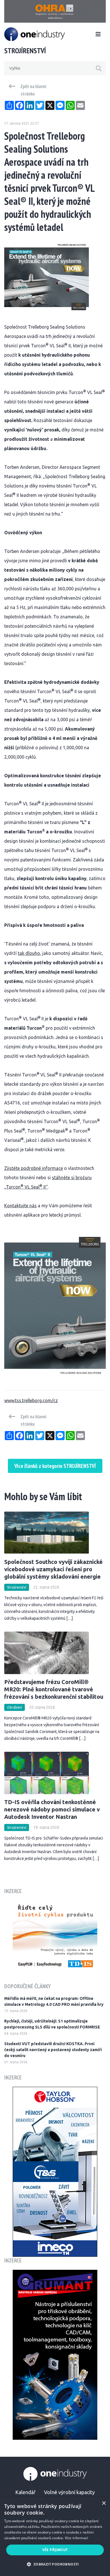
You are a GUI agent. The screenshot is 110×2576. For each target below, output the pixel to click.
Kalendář (25, 2492)
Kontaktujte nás (20, 1206)
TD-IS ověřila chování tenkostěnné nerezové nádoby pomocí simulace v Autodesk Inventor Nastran (52, 1809)
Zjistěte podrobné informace (34, 1168)
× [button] (104, 2503)
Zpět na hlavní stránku (33, 90)
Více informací (77, 2538)
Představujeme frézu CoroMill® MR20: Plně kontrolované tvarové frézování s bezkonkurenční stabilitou (54, 1689)
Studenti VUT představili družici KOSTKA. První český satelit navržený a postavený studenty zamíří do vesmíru (53, 2050)
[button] (55, 2564)
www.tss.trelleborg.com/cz (31, 1400)
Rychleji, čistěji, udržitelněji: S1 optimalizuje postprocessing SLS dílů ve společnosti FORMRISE (52, 2024)
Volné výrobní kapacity (69, 2492)
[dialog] (55, 2537)
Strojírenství (17, 1587)
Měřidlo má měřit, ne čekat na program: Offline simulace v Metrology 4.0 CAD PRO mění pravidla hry (54, 2001)
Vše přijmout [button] (55, 2550)
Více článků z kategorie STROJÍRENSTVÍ (55, 1466)
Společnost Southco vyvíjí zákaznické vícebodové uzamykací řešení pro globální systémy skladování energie (53, 1569)
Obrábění (15, 1707)
